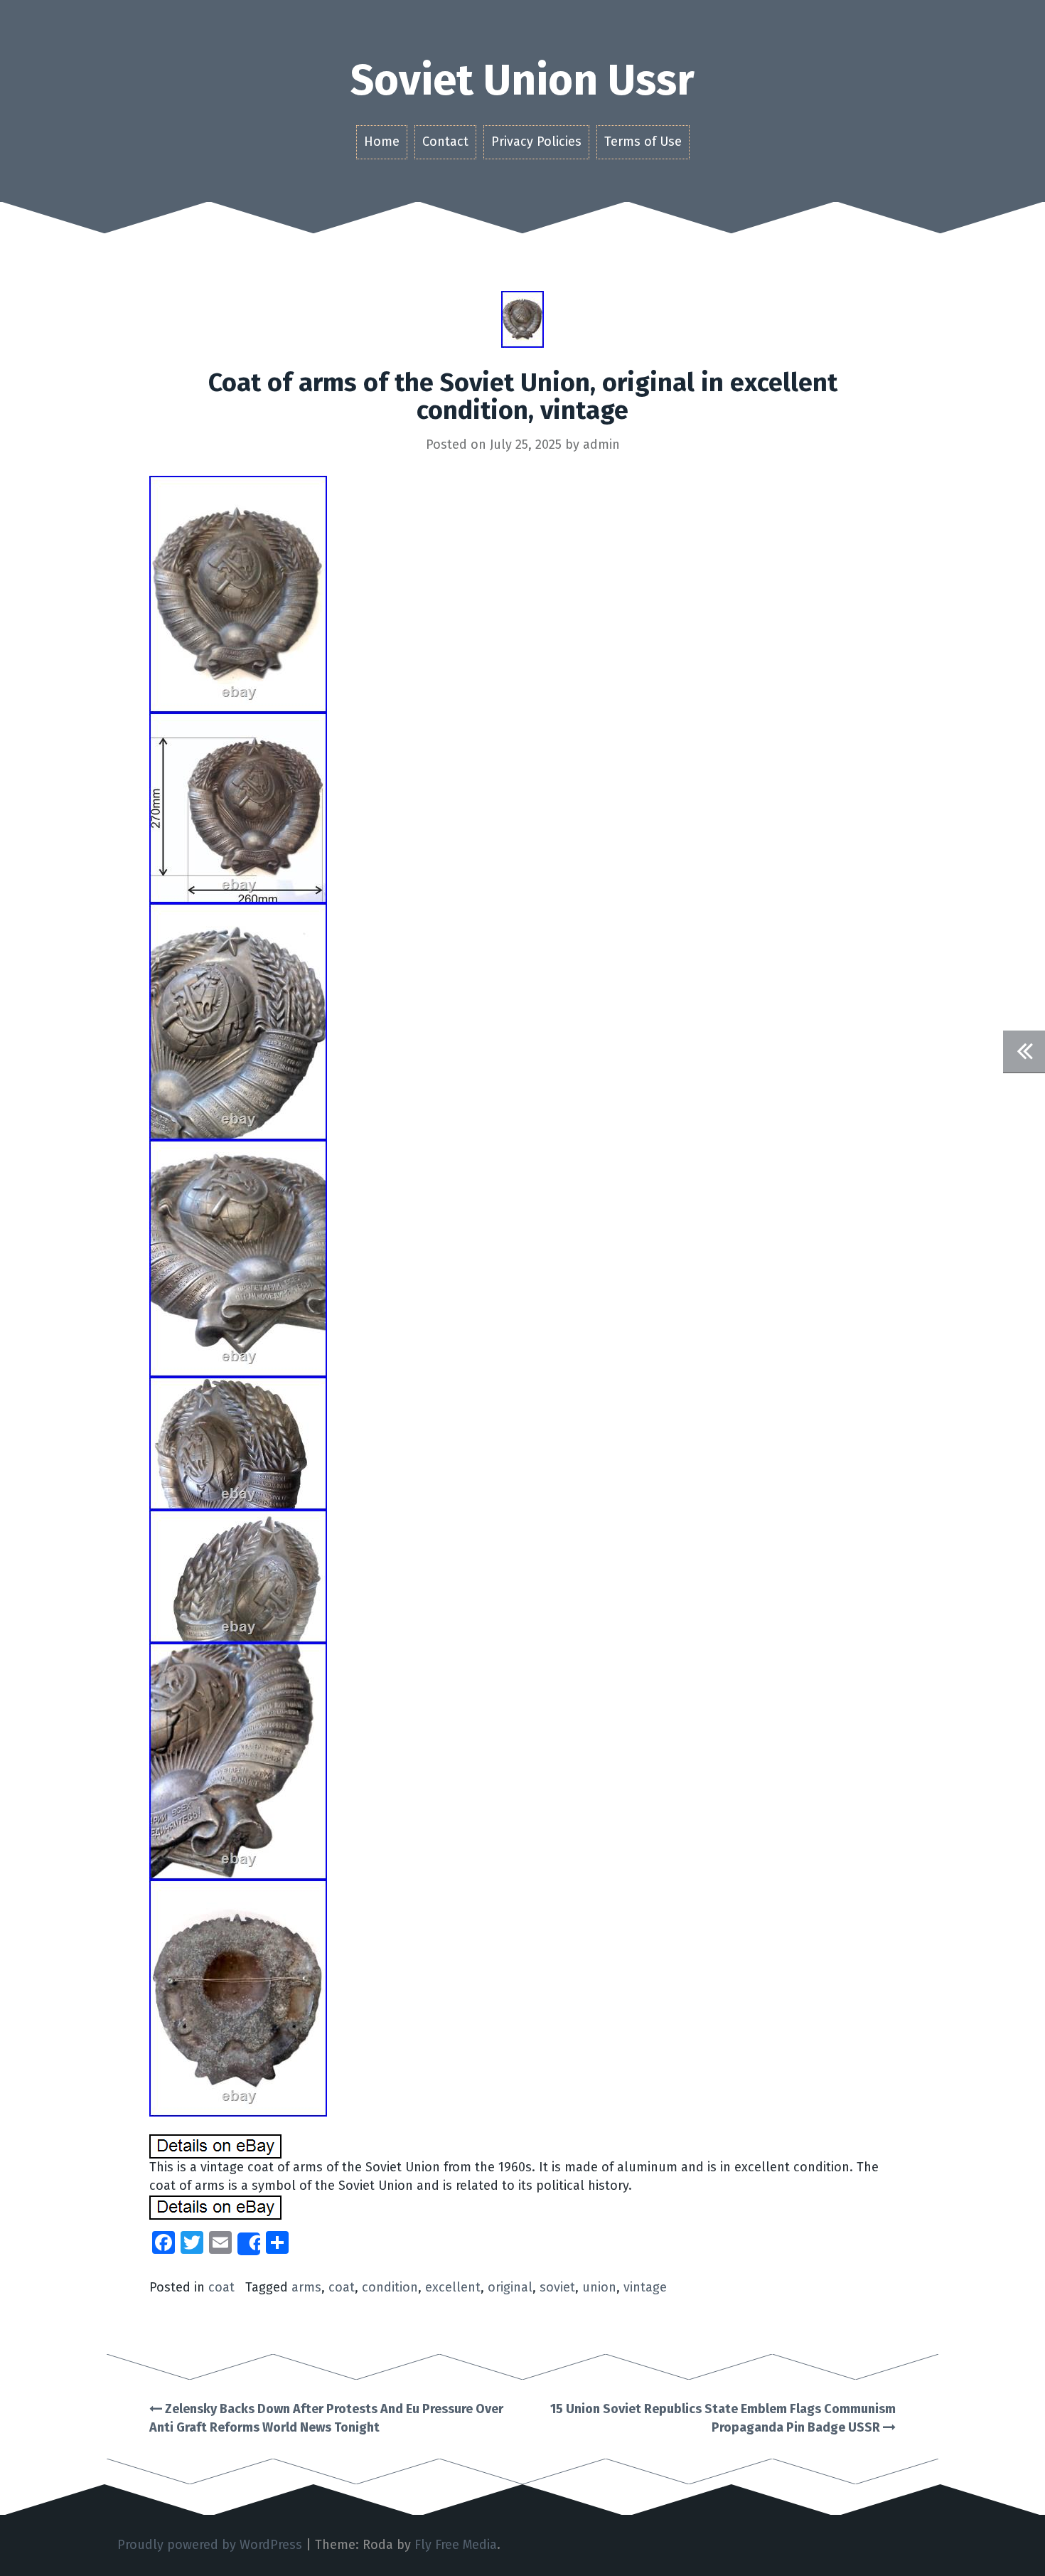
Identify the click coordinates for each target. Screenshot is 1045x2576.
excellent (453, 2287)
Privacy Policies (536, 142)
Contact (445, 142)
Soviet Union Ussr (522, 80)
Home (382, 142)
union (599, 2287)
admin (601, 445)
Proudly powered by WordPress (210, 2545)
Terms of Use (643, 142)
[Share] (249, 2244)
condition (390, 2287)
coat (221, 2287)
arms (306, 2287)
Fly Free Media (456, 2545)
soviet (557, 2287)
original (510, 2287)
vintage (645, 2287)
